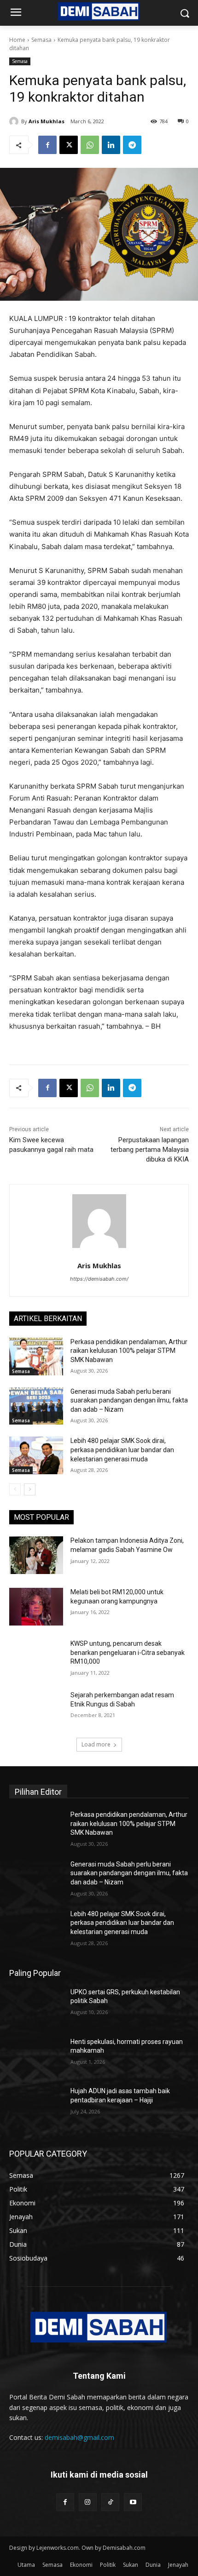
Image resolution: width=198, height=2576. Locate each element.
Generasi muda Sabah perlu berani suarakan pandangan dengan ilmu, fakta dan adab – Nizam (129, 1400)
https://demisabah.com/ (99, 1279)
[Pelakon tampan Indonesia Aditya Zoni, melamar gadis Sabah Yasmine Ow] (36, 1555)
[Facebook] (47, 145)
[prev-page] (15, 1489)
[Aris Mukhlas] (15, 121)
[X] (69, 145)
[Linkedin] (111, 145)
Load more (96, 1744)
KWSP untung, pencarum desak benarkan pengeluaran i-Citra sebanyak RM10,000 (128, 1652)
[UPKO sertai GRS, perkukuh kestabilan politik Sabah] (36, 2007)
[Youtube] (133, 2502)
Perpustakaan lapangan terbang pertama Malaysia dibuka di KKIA (150, 1150)
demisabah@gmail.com (79, 2437)
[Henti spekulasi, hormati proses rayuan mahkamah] (36, 2056)
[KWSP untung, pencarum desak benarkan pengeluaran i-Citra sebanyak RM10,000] (36, 1658)
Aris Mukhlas (47, 121)
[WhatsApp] (90, 145)
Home (17, 40)
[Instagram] (88, 2502)
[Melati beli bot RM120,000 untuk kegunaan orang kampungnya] (36, 1607)
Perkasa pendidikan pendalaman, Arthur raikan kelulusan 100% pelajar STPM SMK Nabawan (129, 1351)
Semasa (41, 40)
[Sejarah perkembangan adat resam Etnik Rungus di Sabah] (36, 1710)
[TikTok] (110, 2502)
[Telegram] (132, 145)
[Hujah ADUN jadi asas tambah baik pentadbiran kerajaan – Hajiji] (36, 2106)
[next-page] (30, 1489)
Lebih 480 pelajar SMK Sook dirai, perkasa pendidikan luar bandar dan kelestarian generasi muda (122, 1450)
